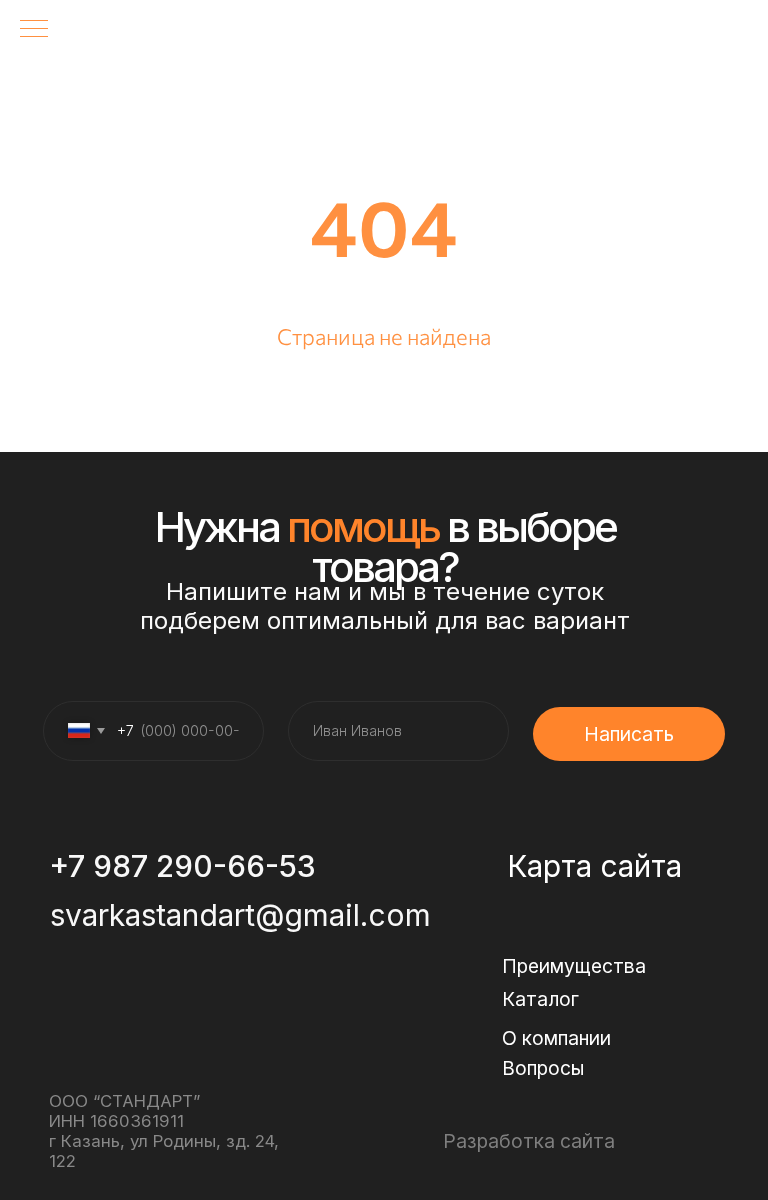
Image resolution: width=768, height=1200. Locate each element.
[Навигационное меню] (34, 30)
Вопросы (543, 1068)
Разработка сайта (529, 1141)
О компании (556, 1038)
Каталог (540, 999)
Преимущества (574, 966)
